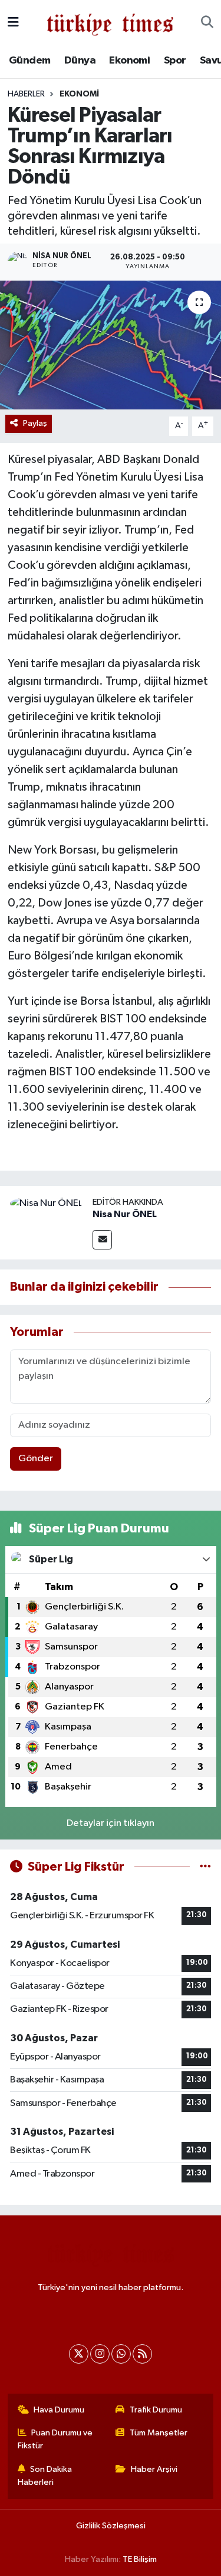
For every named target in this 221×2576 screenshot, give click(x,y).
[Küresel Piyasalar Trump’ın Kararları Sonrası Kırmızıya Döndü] (111, 345)
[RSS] (142, 2354)
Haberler (26, 94)
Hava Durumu (59, 2410)
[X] (79, 2354)
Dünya (80, 61)
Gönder (36, 1459)
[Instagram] (100, 2354)
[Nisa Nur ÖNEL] (46, 1203)
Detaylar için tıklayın (111, 1823)
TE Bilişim (140, 2559)
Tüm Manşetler (159, 2433)
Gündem (29, 61)
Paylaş (35, 423)
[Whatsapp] (121, 2354)
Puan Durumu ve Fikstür (55, 2439)
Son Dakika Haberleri (45, 2476)
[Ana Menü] (13, 23)
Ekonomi (129, 61)
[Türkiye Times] (110, 23)
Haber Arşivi (154, 2469)
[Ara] (207, 23)
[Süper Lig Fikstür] (205, 1867)
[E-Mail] (102, 1240)
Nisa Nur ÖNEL (125, 1214)
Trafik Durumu (156, 2410)
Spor (175, 61)
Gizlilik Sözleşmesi (111, 2526)
